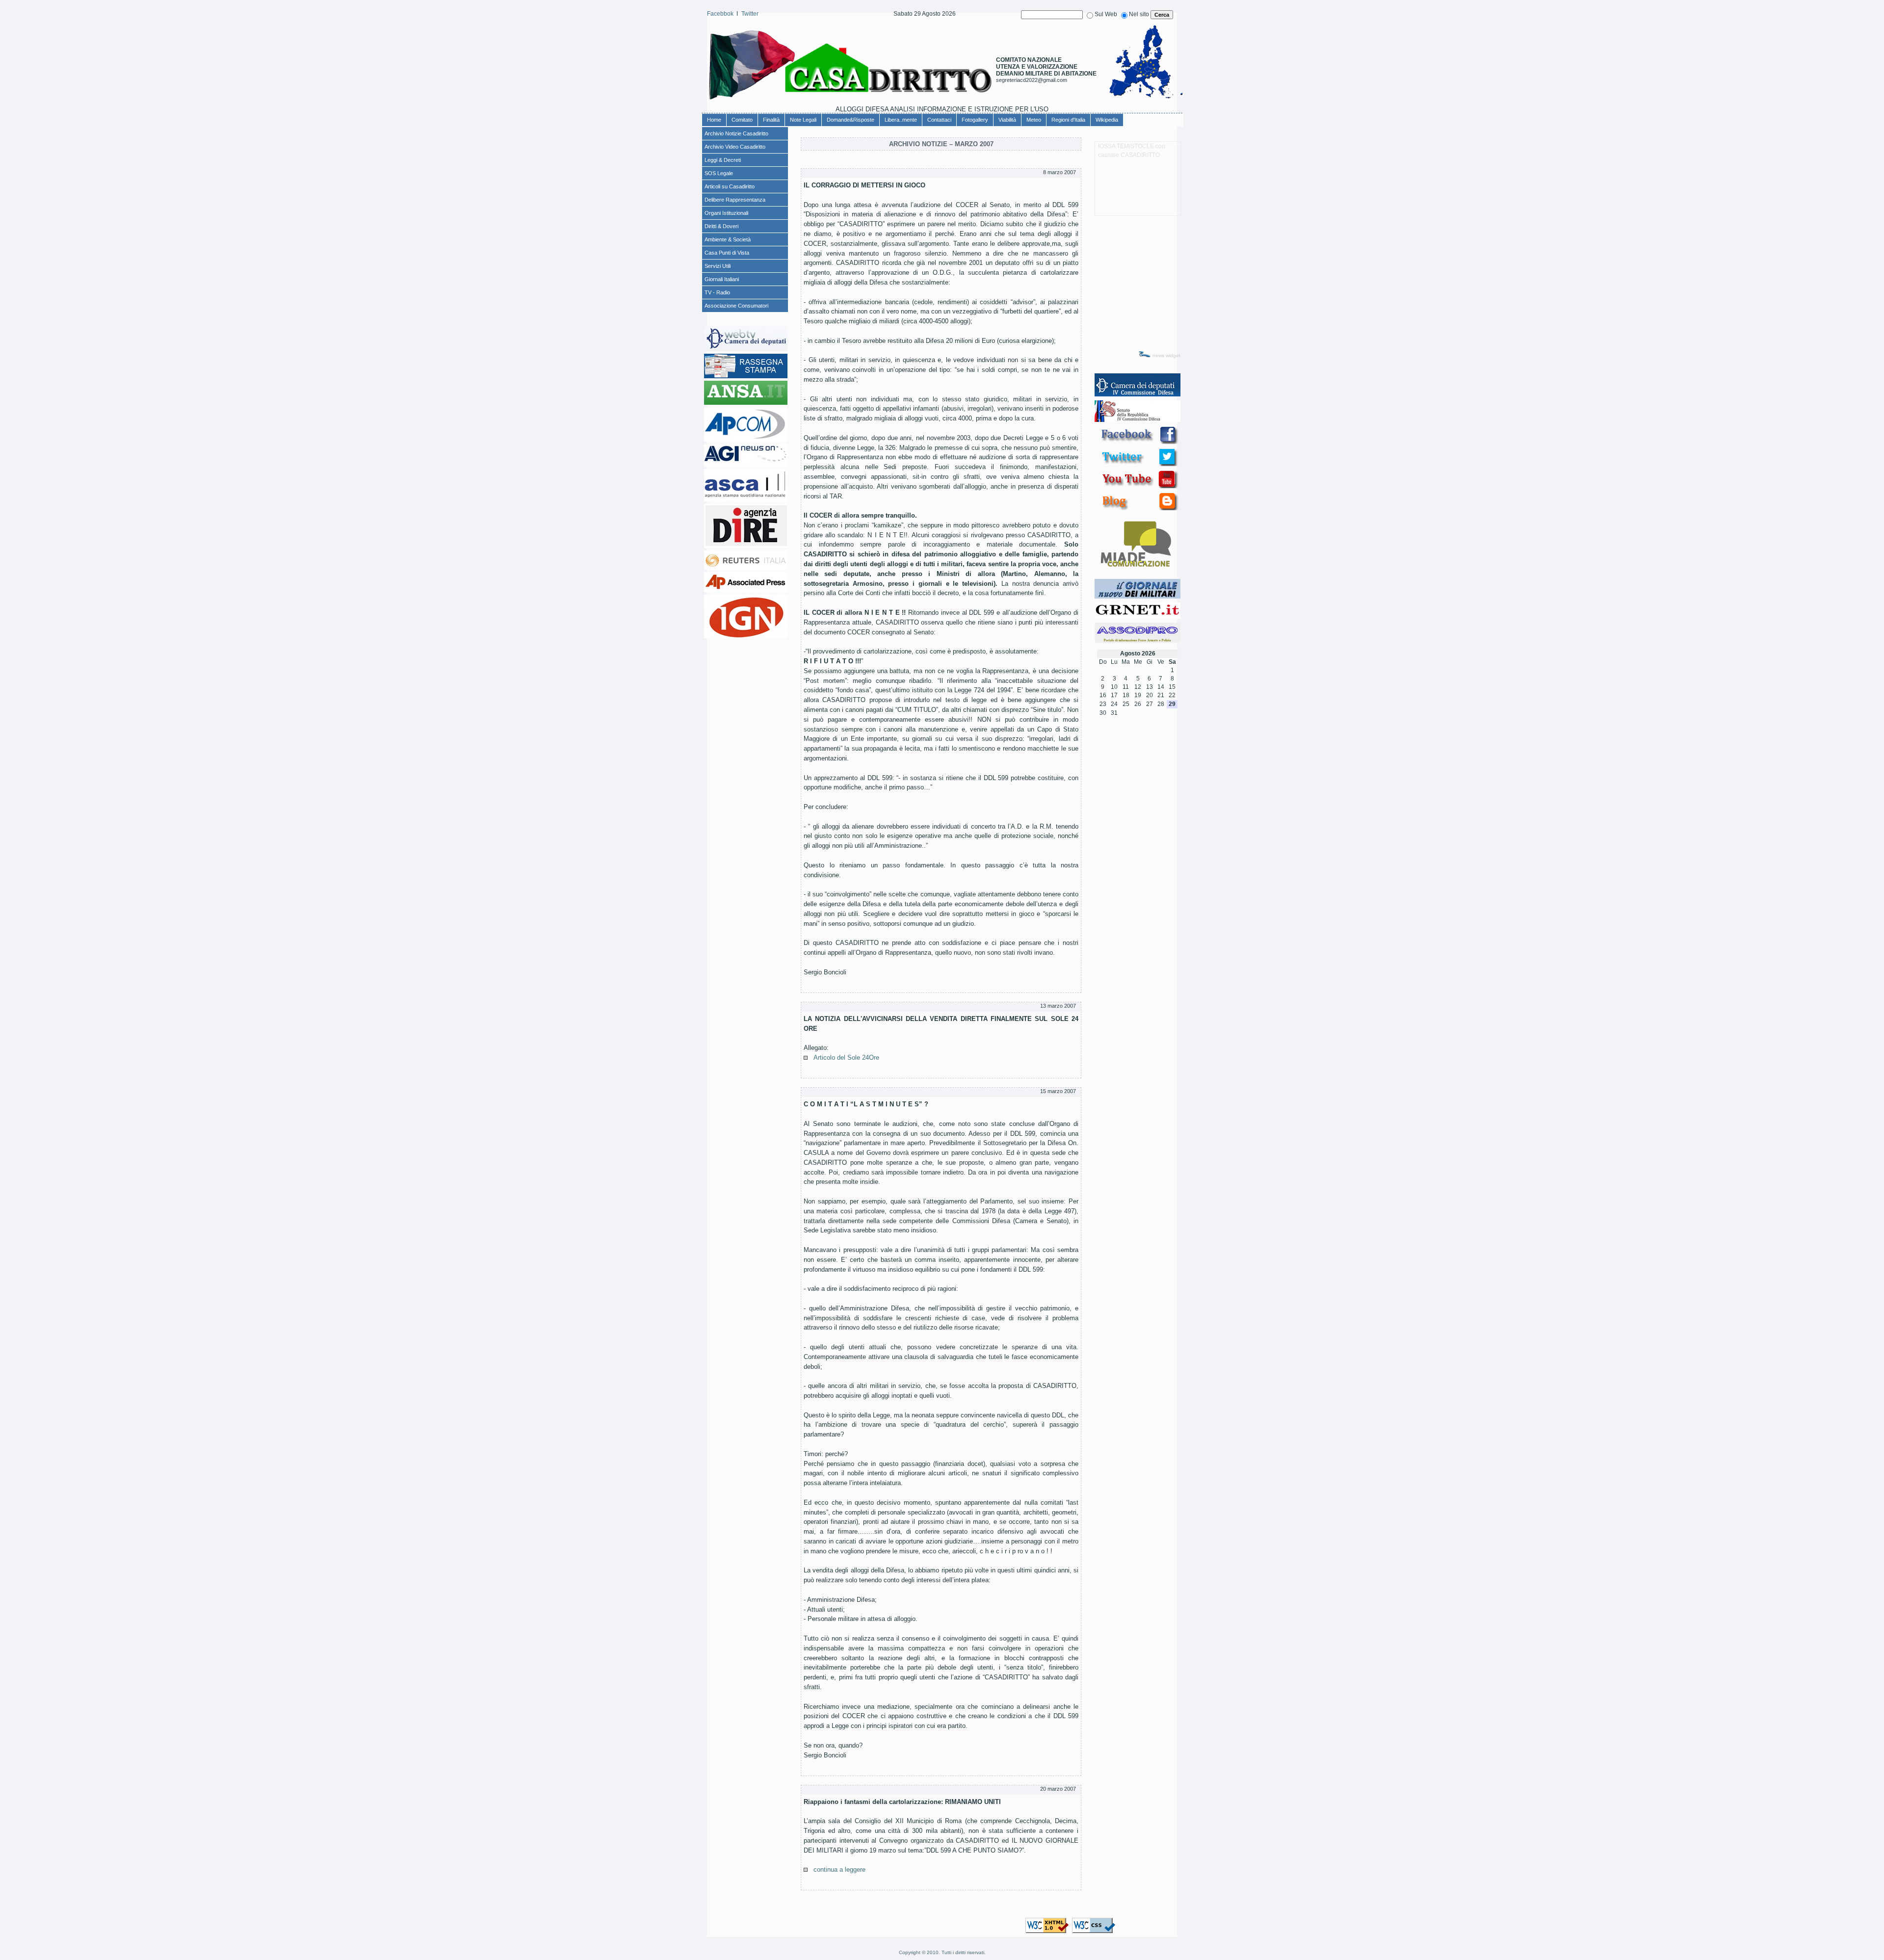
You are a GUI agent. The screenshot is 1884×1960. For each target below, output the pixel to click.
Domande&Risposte (850, 120)
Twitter (750, 14)
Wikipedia (1107, 120)
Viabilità (1007, 120)
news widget (1166, 355)
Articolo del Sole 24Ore (846, 1058)
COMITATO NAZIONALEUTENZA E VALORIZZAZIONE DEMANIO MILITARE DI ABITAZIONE (1046, 67)
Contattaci (939, 120)
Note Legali (803, 120)
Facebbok (720, 14)
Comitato (742, 120)
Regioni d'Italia (1068, 120)
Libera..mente (901, 120)
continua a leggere (839, 1869)
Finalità (771, 120)
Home (714, 120)
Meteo (1034, 120)
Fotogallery (975, 120)
